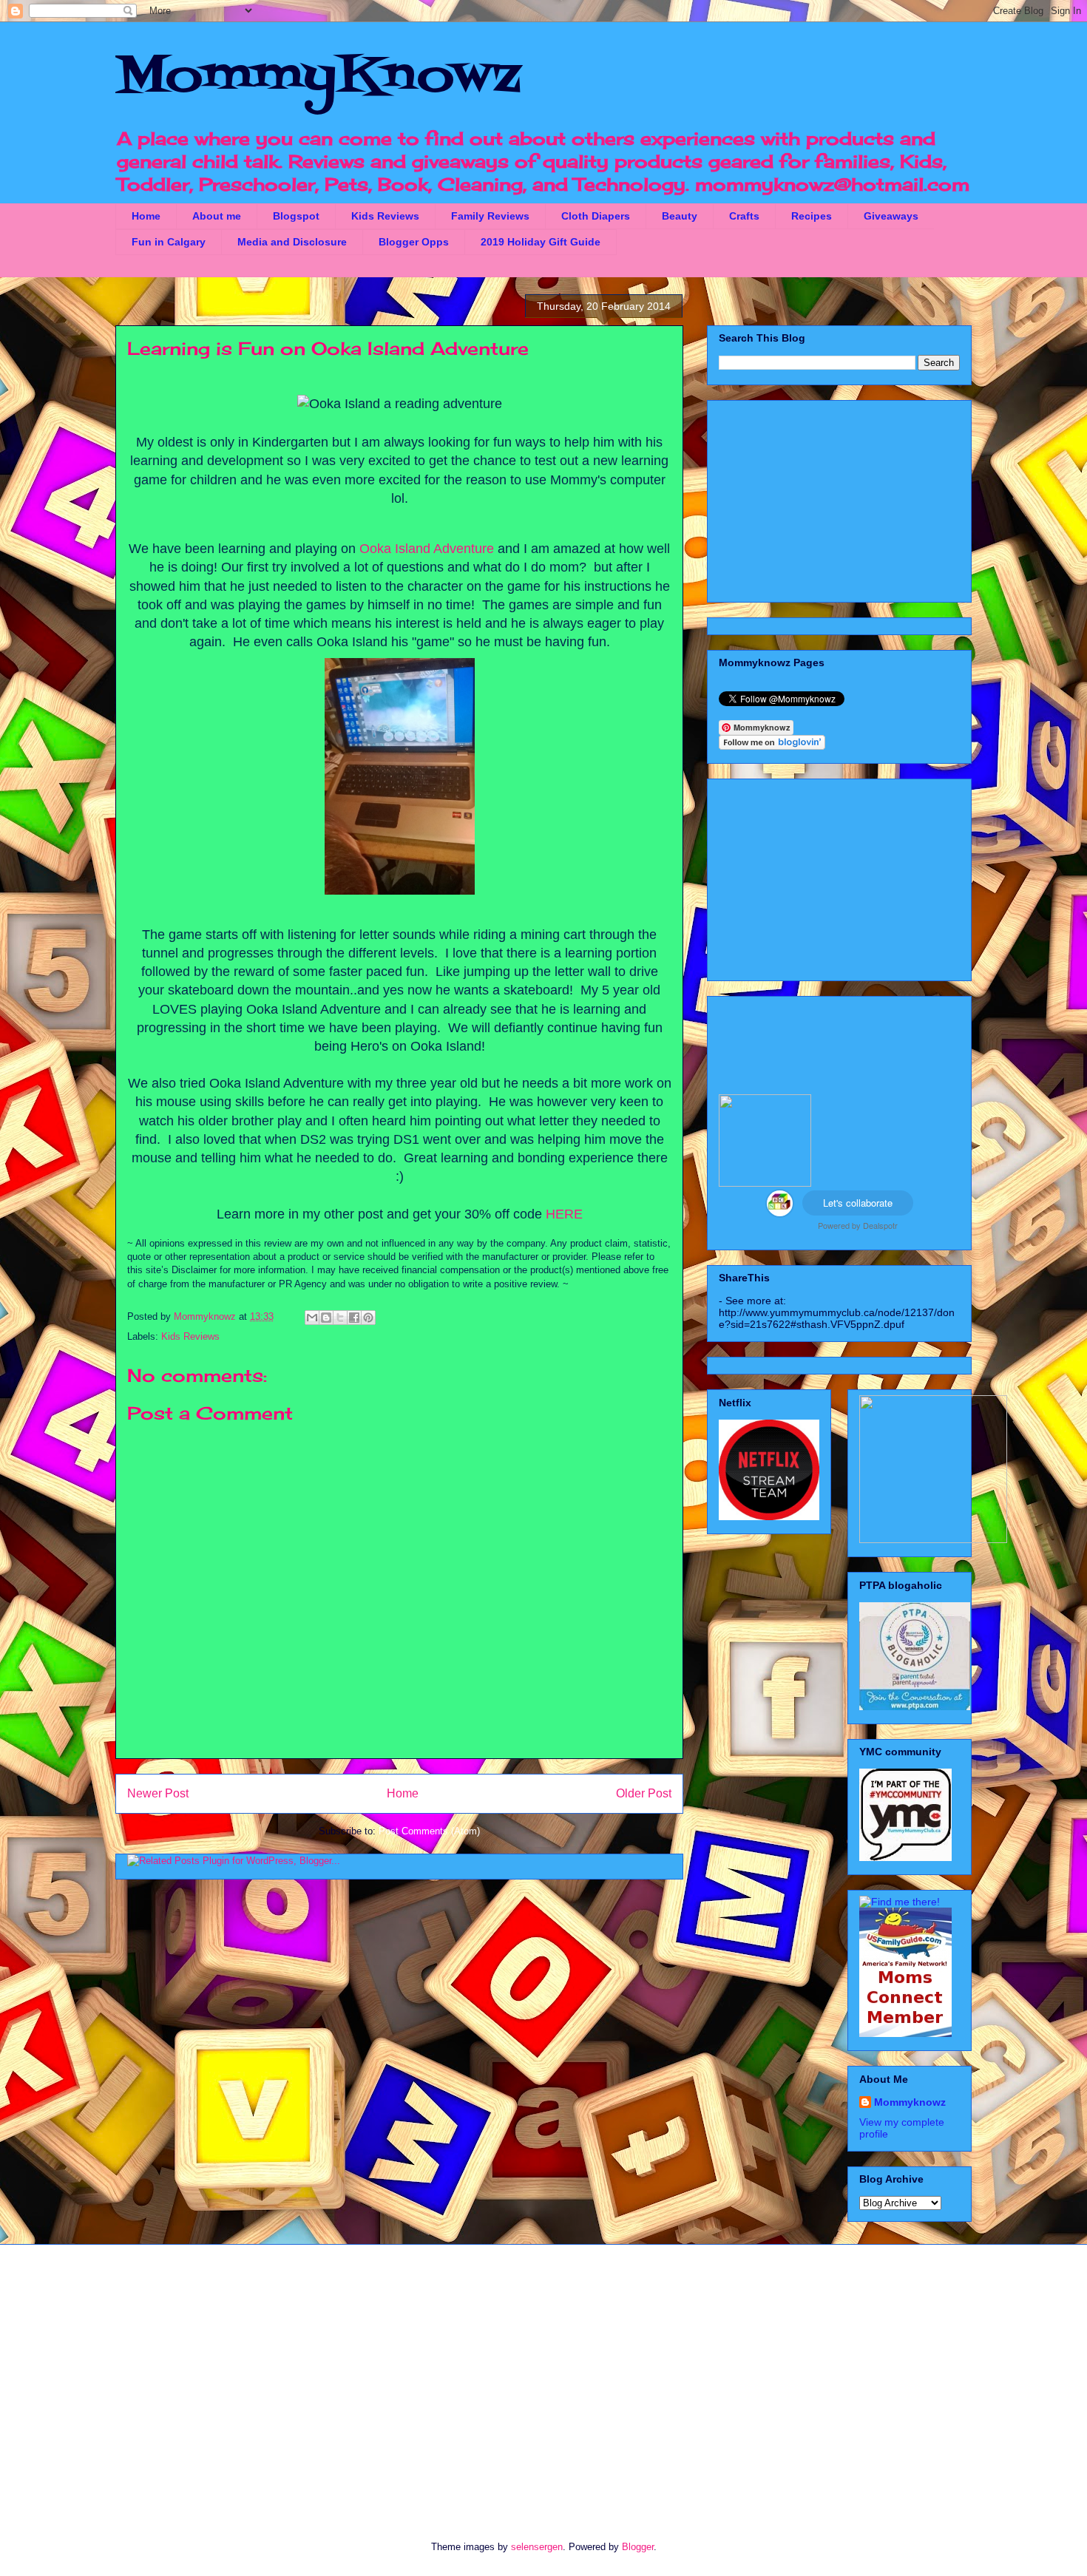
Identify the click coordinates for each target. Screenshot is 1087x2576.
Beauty (680, 216)
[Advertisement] (839, 498)
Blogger (638, 2547)
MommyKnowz (318, 78)
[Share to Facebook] (354, 1318)
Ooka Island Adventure (427, 549)
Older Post (644, 1793)
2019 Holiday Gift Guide (541, 242)
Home (146, 216)
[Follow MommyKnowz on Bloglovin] (772, 746)
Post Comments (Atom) (429, 1831)
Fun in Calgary (169, 242)
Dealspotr (880, 1225)
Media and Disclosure (292, 242)
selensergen (537, 2547)
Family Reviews (490, 216)
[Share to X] (340, 1318)
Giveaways (891, 216)
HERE (564, 1214)
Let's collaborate (858, 1203)
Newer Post (158, 1793)
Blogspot (296, 216)
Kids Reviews (385, 216)
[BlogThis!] (326, 1318)
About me (217, 216)
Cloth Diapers (596, 216)
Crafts (744, 216)
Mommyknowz (206, 1316)
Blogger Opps (414, 242)
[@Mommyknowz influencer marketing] (780, 1213)
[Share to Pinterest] (368, 1318)
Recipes (812, 216)
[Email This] (312, 1318)
